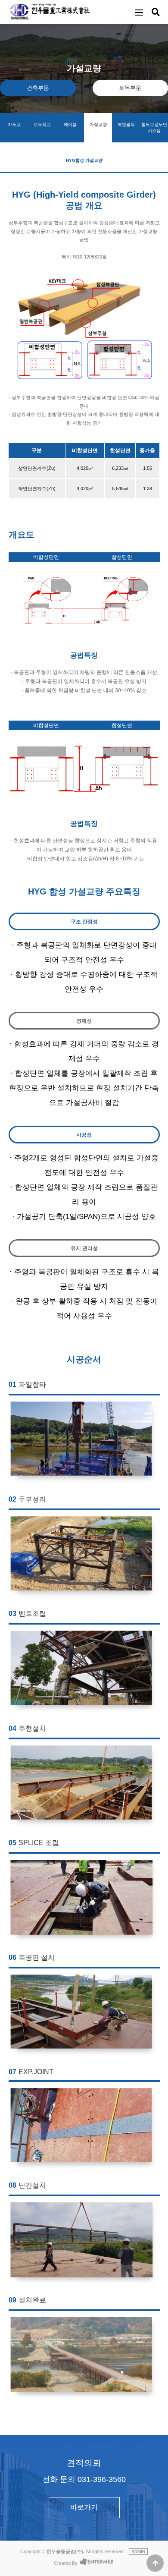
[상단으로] (155, 2563)
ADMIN (138, 2552)
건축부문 (38, 88)
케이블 (70, 124)
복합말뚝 (126, 124)
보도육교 (42, 124)
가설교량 (98, 124)
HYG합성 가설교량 (84, 160)
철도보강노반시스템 (154, 128)
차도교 (14, 124)
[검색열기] (156, 12)
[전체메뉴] (139, 12)
